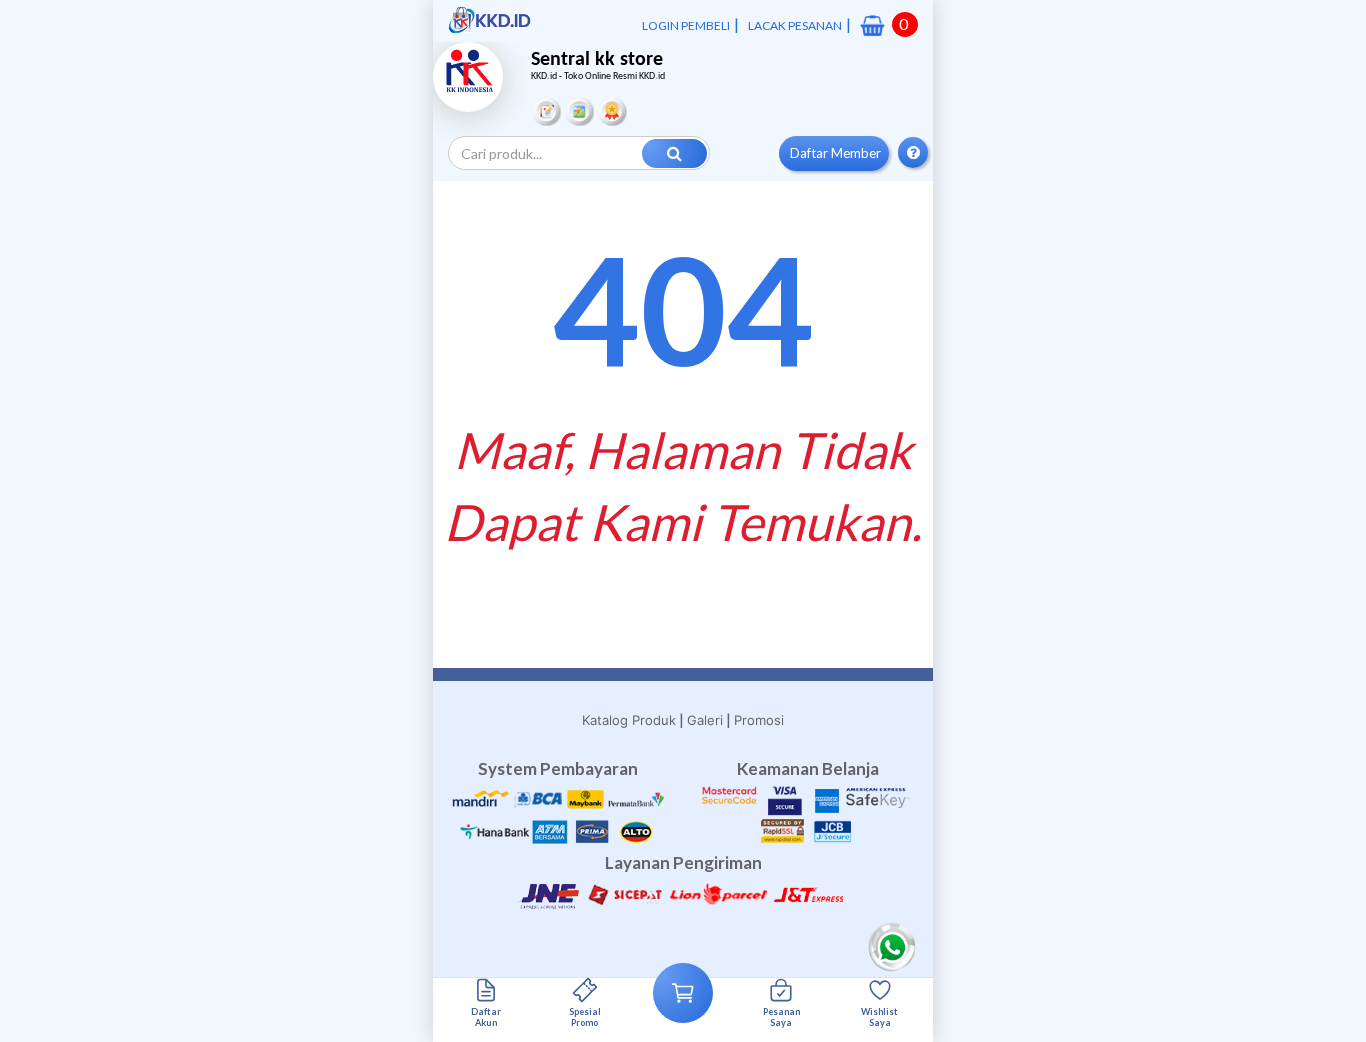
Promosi (759, 720)
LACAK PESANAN (795, 25)
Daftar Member (835, 153)
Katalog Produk (629, 720)
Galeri (705, 720)
